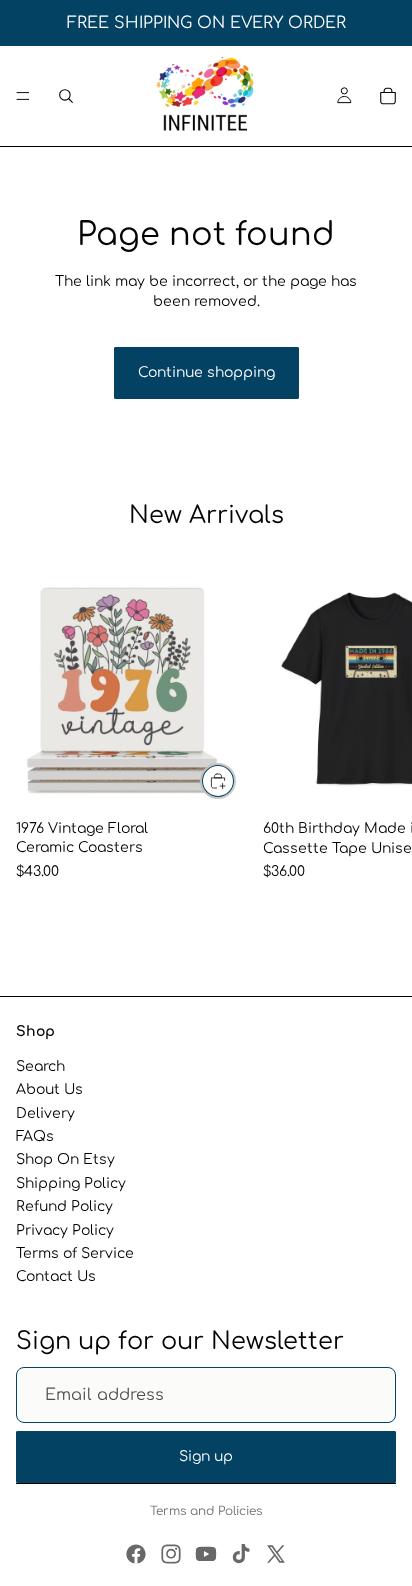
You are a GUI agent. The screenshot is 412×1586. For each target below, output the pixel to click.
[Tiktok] (241, 1554)
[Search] (66, 96)
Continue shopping (206, 372)
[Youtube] (206, 1554)
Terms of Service (75, 1253)
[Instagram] (171, 1554)
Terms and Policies (206, 1511)
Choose (235, 781)
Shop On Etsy (65, 1159)
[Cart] (388, 96)
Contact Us (56, 1276)
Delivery (45, 1113)
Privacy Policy (65, 1229)
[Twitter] (276, 1554)
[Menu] (23, 96)
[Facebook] (136, 1554)
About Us (49, 1089)
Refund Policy (64, 1206)
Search (40, 1066)
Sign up (206, 1456)
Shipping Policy (71, 1183)
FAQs (35, 1136)
